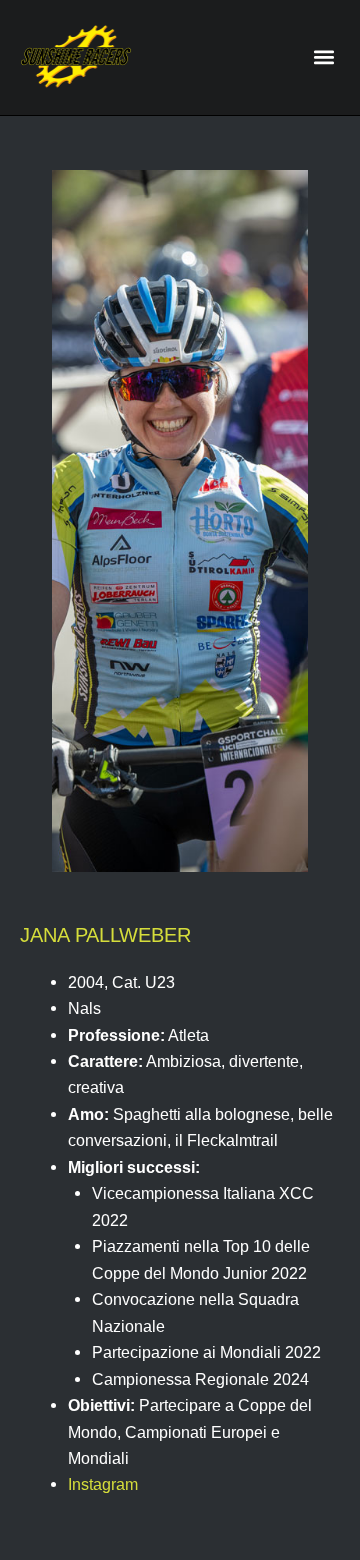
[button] (323, 57)
